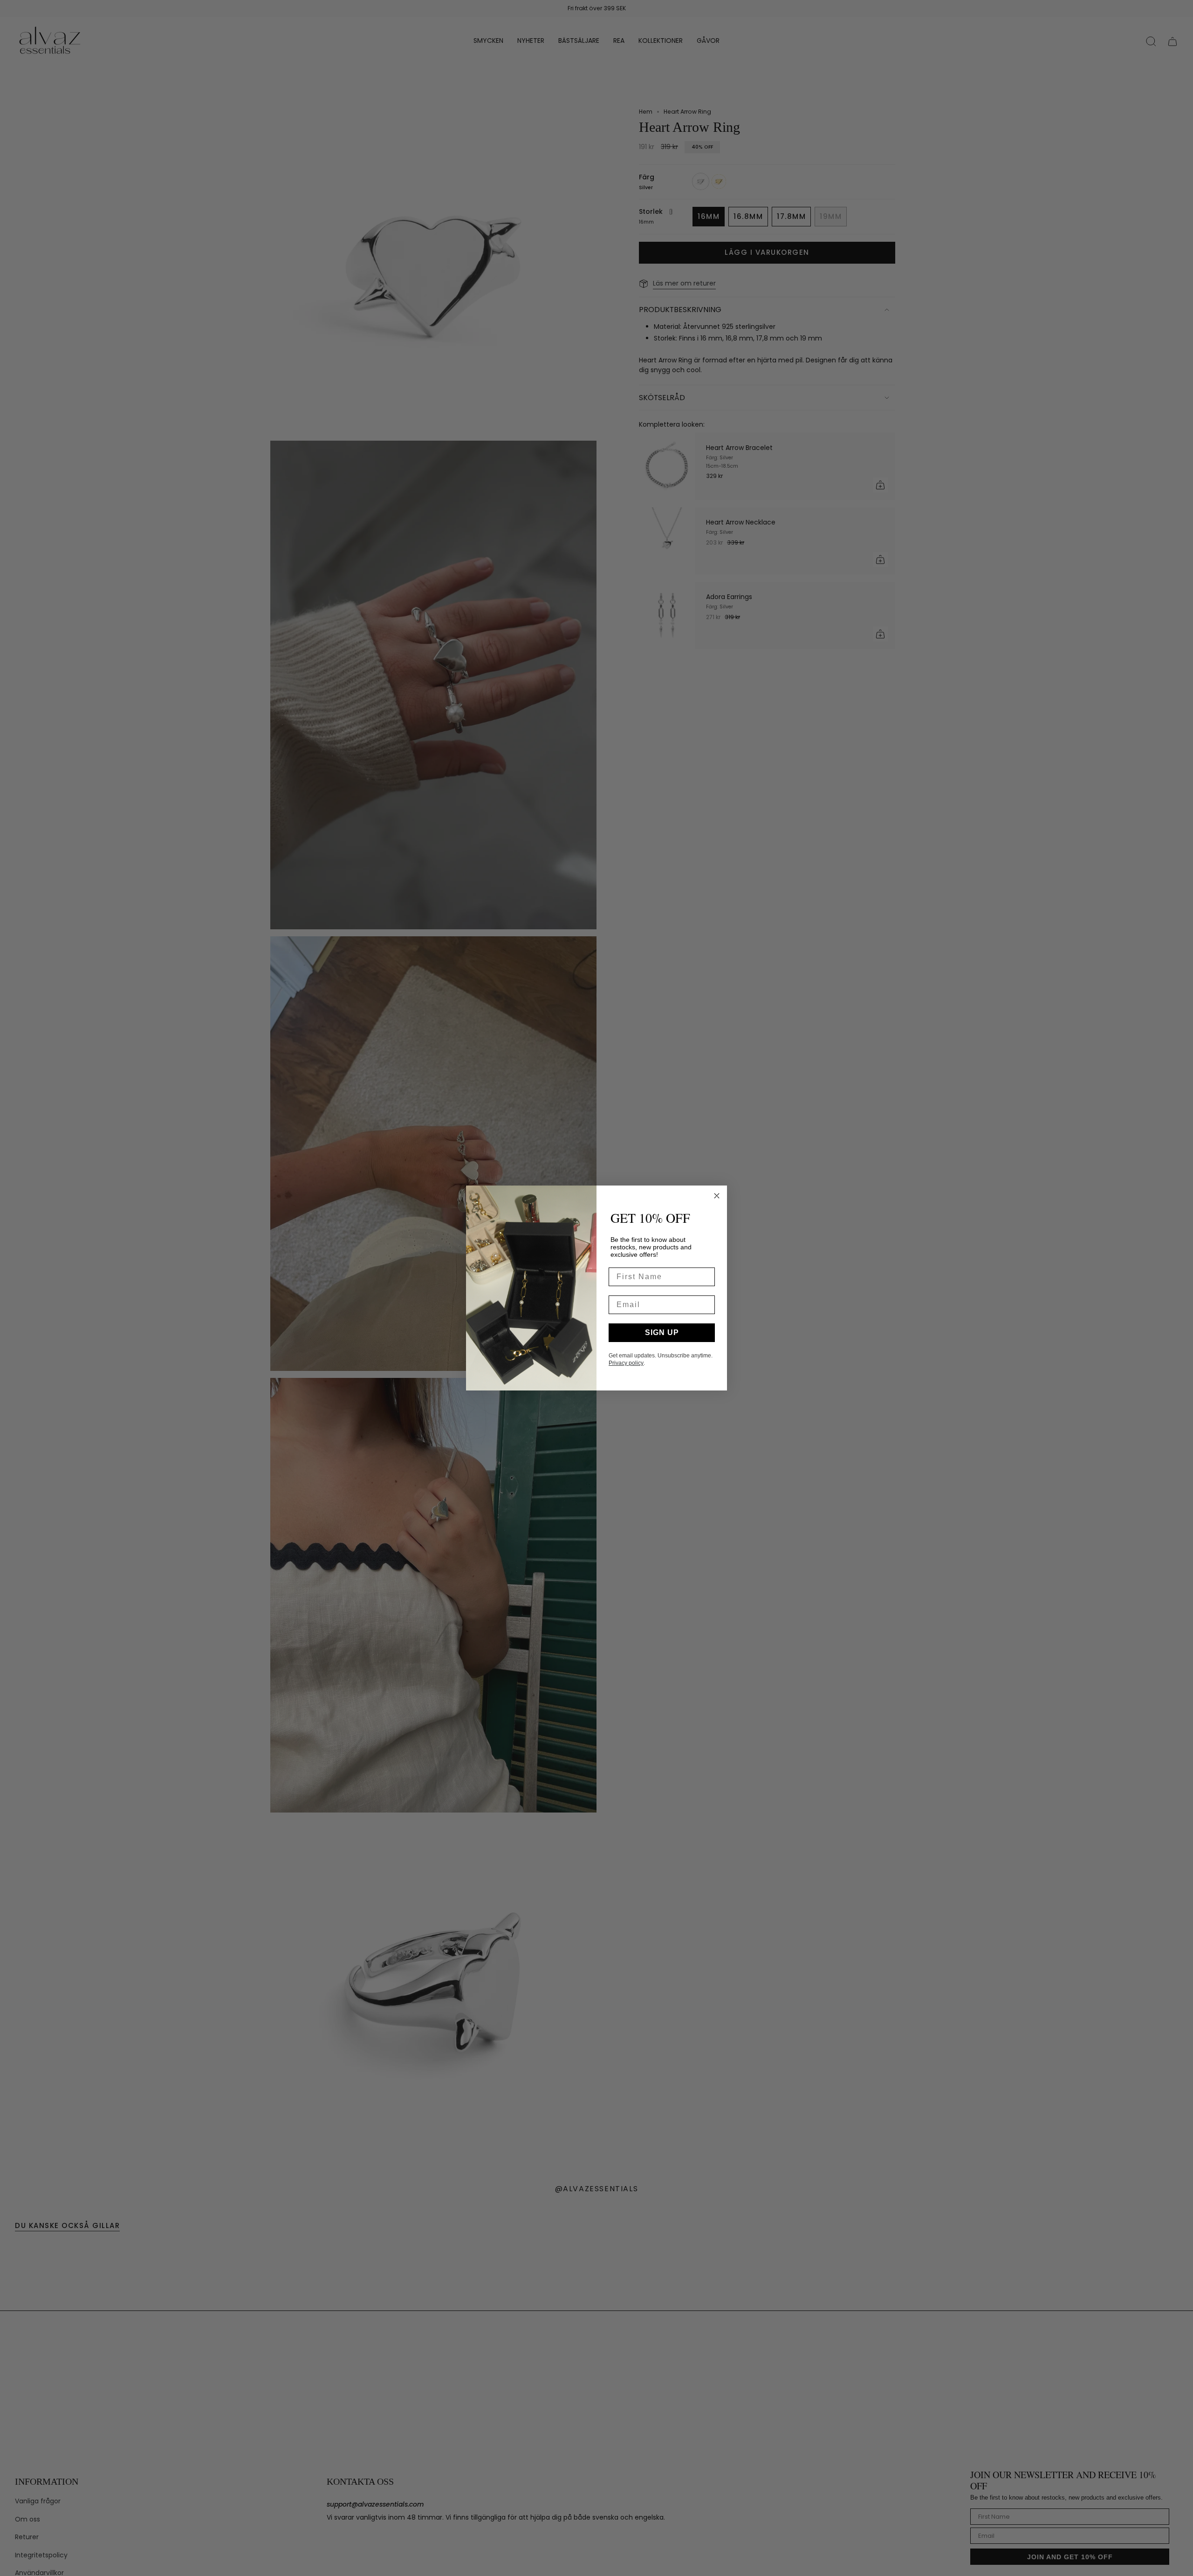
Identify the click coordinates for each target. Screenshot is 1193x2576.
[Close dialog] (717, 1196)
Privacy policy (626, 1363)
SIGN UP (662, 1332)
